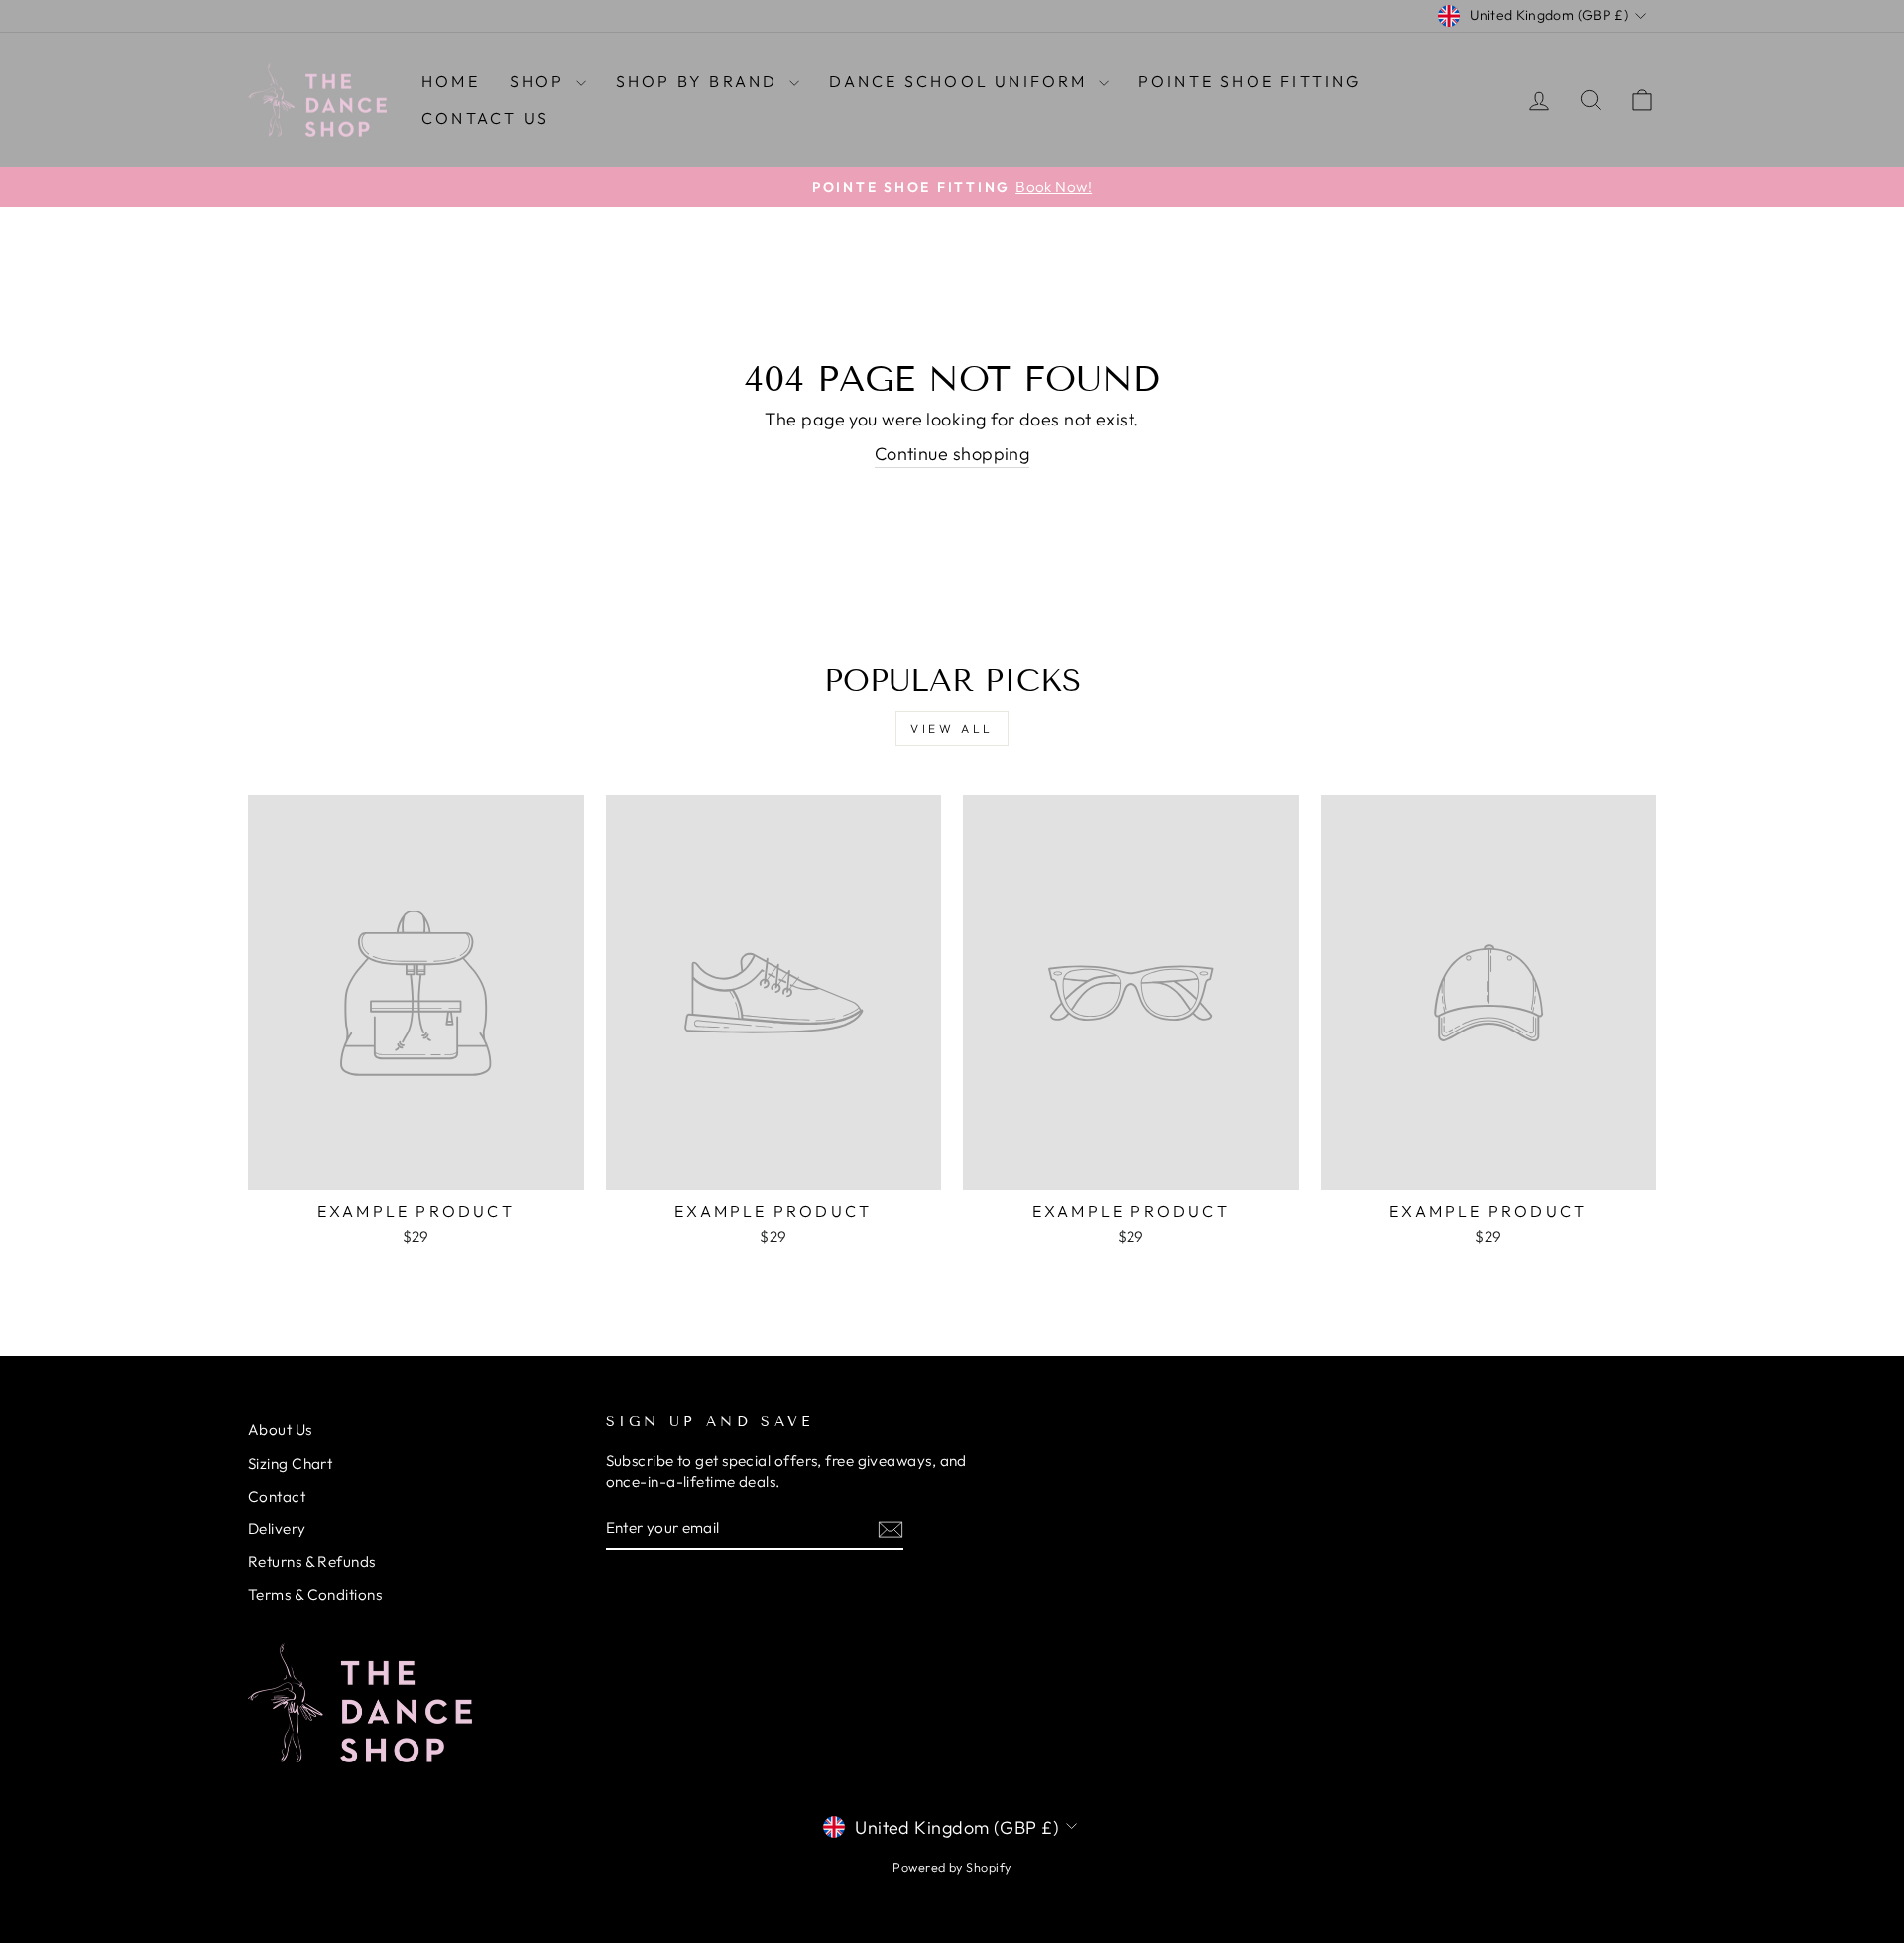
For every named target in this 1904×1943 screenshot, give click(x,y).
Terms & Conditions (315, 1594)
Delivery (277, 1529)
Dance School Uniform (961, 81)
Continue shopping (952, 454)
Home (451, 81)
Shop (540, 81)
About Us (280, 1430)
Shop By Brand (700, 81)
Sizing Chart (290, 1463)
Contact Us (485, 118)
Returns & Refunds (312, 1562)
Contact (277, 1496)
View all (952, 729)
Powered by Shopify (952, 1867)
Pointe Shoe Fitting (1250, 81)
